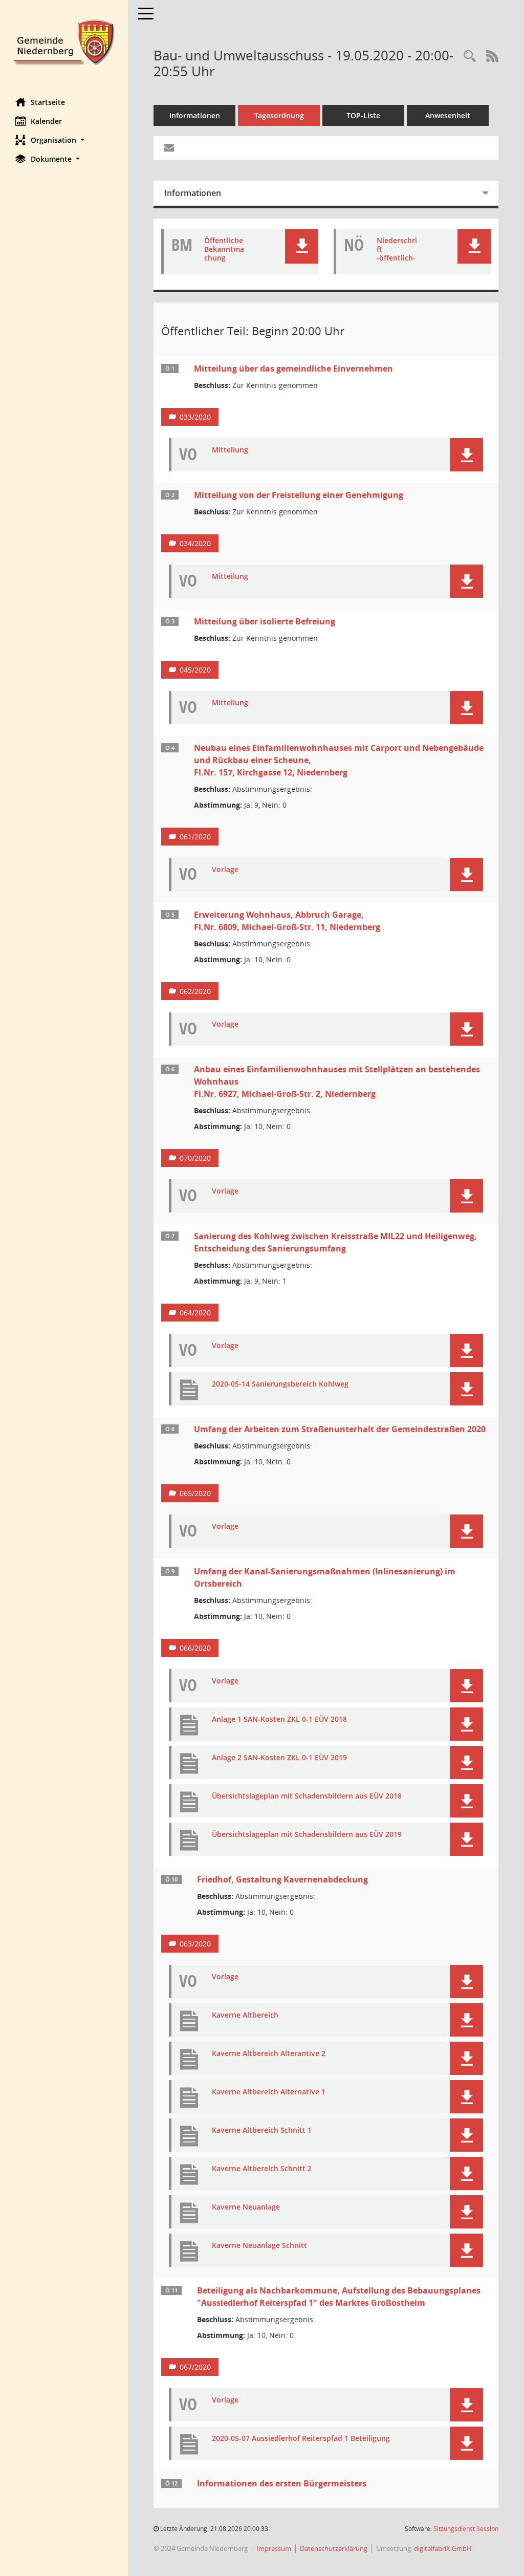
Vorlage (225, 870)
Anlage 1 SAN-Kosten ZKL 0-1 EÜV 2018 (279, 1719)
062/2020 (195, 991)
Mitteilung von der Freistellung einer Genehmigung (299, 495)
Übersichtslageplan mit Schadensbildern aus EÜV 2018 (307, 1796)
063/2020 (195, 1944)
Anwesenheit (448, 115)
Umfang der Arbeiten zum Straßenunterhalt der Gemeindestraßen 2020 (340, 1429)
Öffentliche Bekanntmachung (224, 249)
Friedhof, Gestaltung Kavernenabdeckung (282, 1879)
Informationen (195, 115)
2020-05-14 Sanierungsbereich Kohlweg (280, 1384)
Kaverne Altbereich (245, 2015)
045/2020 (195, 670)
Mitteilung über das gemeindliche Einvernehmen (293, 369)
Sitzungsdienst (466, 2529)
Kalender (46, 121)
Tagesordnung (279, 115)
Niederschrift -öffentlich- (397, 249)
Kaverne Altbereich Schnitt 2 (262, 2169)
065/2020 (195, 1493)
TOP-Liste (363, 115)
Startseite (48, 102)
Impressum (274, 2548)
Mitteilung (230, 450)
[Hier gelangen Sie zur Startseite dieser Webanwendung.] (64, 41)
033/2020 (195, 417)
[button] (64, 140)
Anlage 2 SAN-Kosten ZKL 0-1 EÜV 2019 (279, 1758)
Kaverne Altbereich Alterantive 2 (269, 2054)
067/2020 (195, 2367)
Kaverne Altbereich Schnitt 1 (262, 2130)
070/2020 (195, 1158)
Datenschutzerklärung (334, 2548)
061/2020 (195, 837)
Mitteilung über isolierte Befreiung (265, 621)
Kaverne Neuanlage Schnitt (259, 2246)
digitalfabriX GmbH (443, 2548)
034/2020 (195, 543)
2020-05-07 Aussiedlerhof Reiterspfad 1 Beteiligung (301, 2439)
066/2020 (195, 1648)
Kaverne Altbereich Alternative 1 (269, 2092)
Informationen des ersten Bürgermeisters (282, 2483)
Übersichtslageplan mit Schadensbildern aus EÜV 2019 (307, 1835)
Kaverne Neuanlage (246, 2207)
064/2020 (195, 1313)
